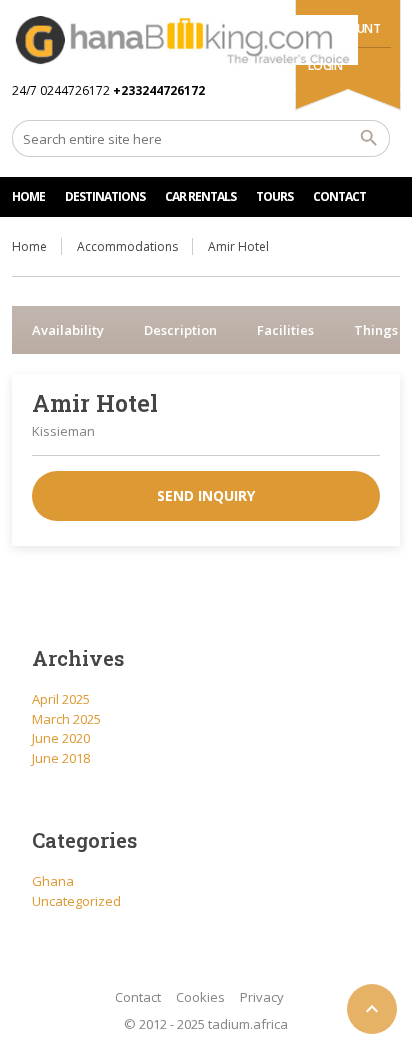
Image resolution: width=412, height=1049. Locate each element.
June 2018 (61, 758)
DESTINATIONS (105, 196)
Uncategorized (76, 901)
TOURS (274, 196)
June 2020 (61, 738)
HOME (28, 196)
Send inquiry (206, 495)
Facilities (285, 330)
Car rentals (200, 196)
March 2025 (66, 719)
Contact (138, 997)
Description (180, 330)
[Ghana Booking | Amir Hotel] (184, 40)
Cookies (200, 997)
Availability (68, 330)
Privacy (262, 997)
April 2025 (61, 699)
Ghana (53, 881)
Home (29, 246)
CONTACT (339, 196)
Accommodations (127, 246)
